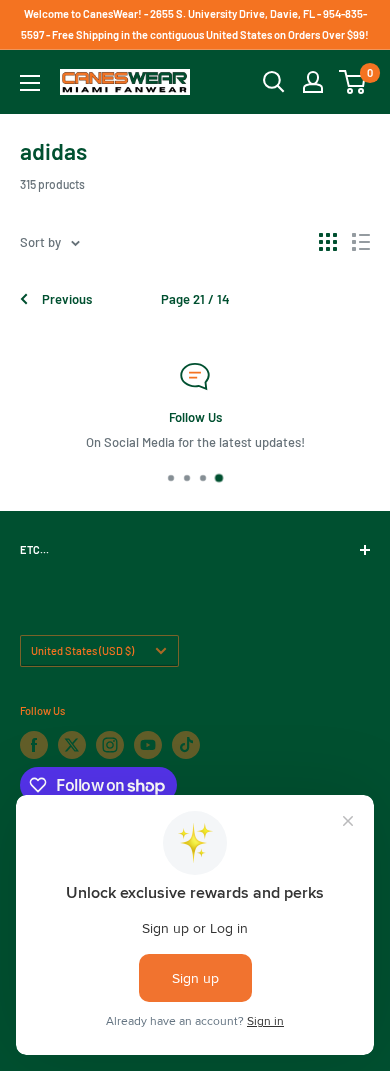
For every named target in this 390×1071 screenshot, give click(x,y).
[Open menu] (30, 83)
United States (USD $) (82, 650)
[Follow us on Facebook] (34, 745)
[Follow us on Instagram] (110, 745)
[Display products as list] (361, 242)
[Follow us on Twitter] (72, 745)
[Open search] (274, 82)
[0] (353, 82)
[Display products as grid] (328, 242)
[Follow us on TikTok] (186, 745)
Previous (67, 299)
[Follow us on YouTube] (148, 745)
